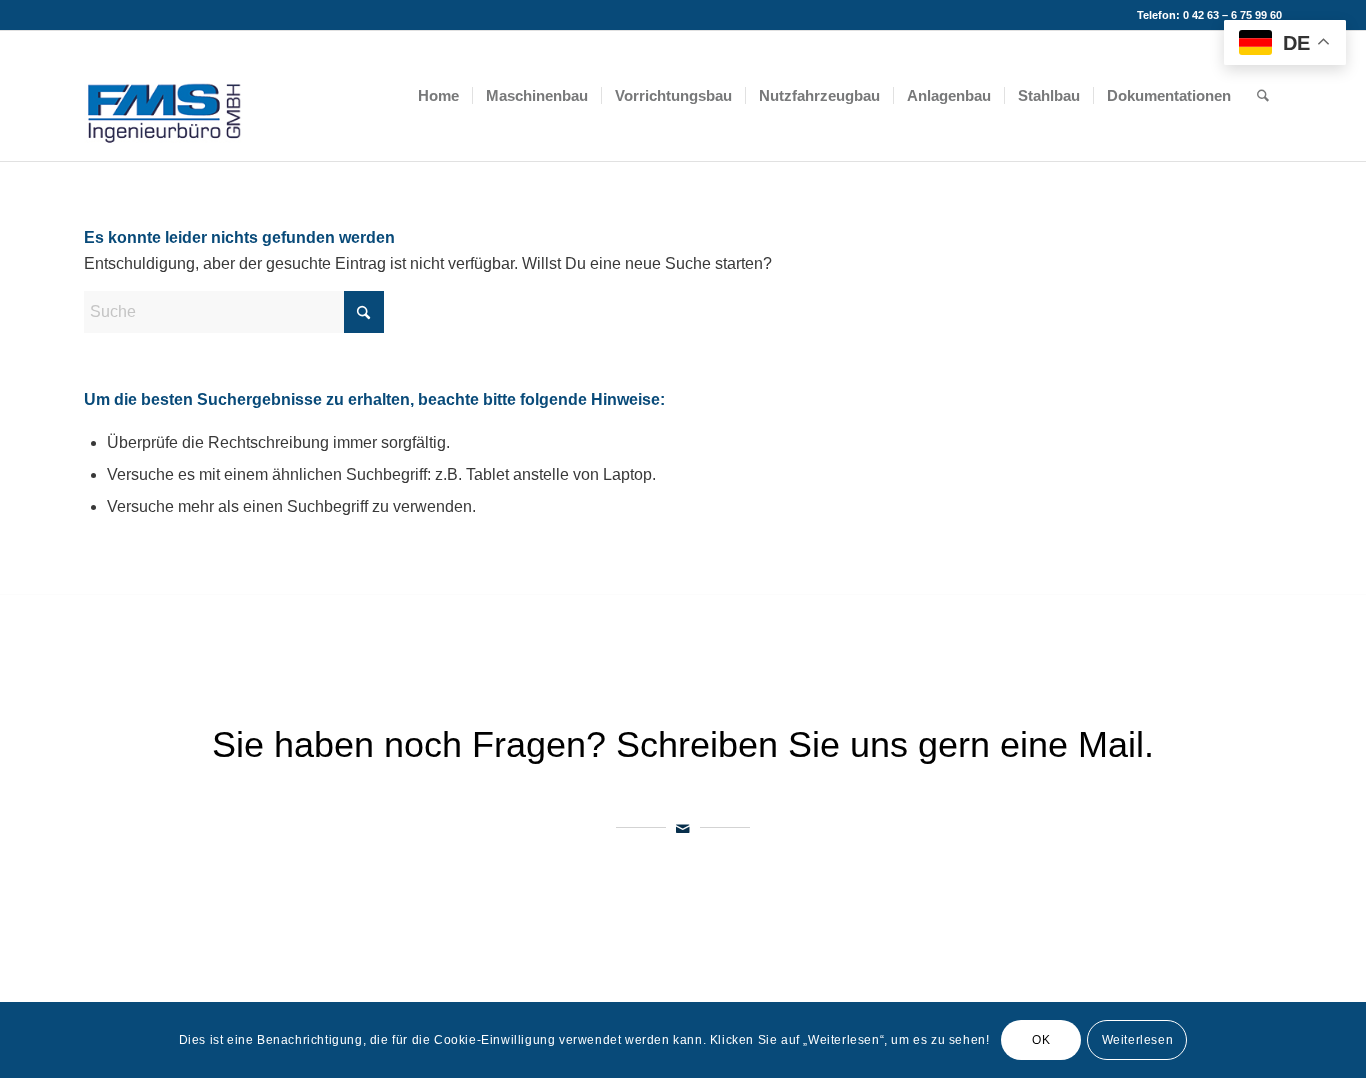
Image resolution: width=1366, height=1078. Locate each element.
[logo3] (165, 96)
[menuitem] (438, 96)
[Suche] (1263, 96)
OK (1041, 1040)
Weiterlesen (1138, 1040)
